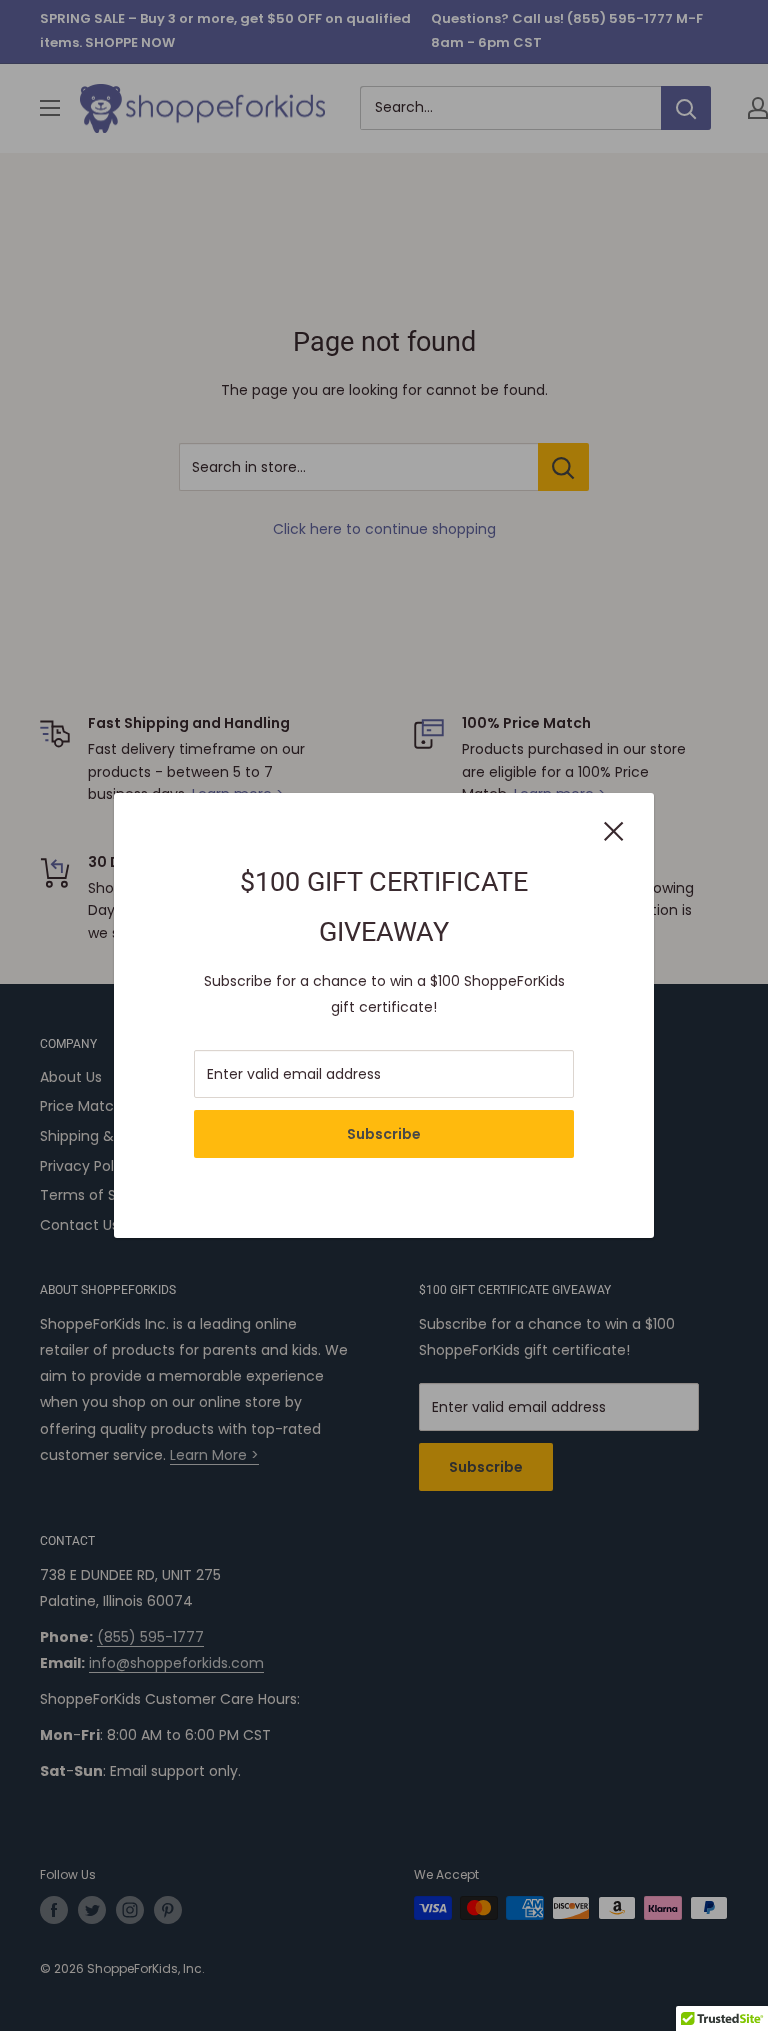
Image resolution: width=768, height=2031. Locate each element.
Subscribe (384, 1134)
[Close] (614, 830)
